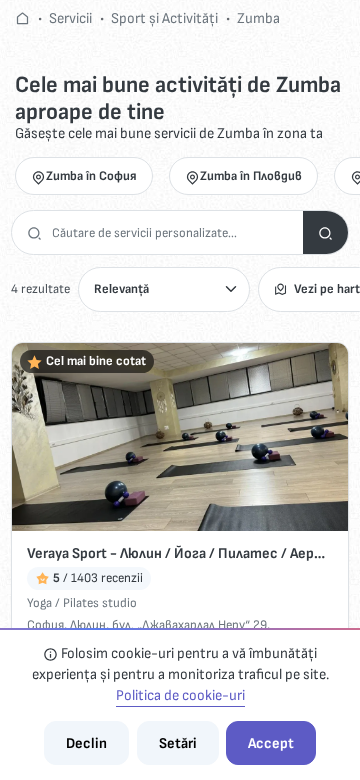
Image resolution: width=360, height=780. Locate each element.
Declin (86, 743)
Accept (271, 743)
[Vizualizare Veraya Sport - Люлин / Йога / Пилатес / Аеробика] (180, 437)
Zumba (258, 18)
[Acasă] (22, 18)
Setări (178, 743)
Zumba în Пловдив (251, 176)
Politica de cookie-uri (180, 695)
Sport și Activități (164, 18)
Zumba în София (91, 176)
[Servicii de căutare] (325, 232)
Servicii (70, 18)
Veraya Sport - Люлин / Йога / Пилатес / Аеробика (180, 553)
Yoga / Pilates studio (82, 603)
